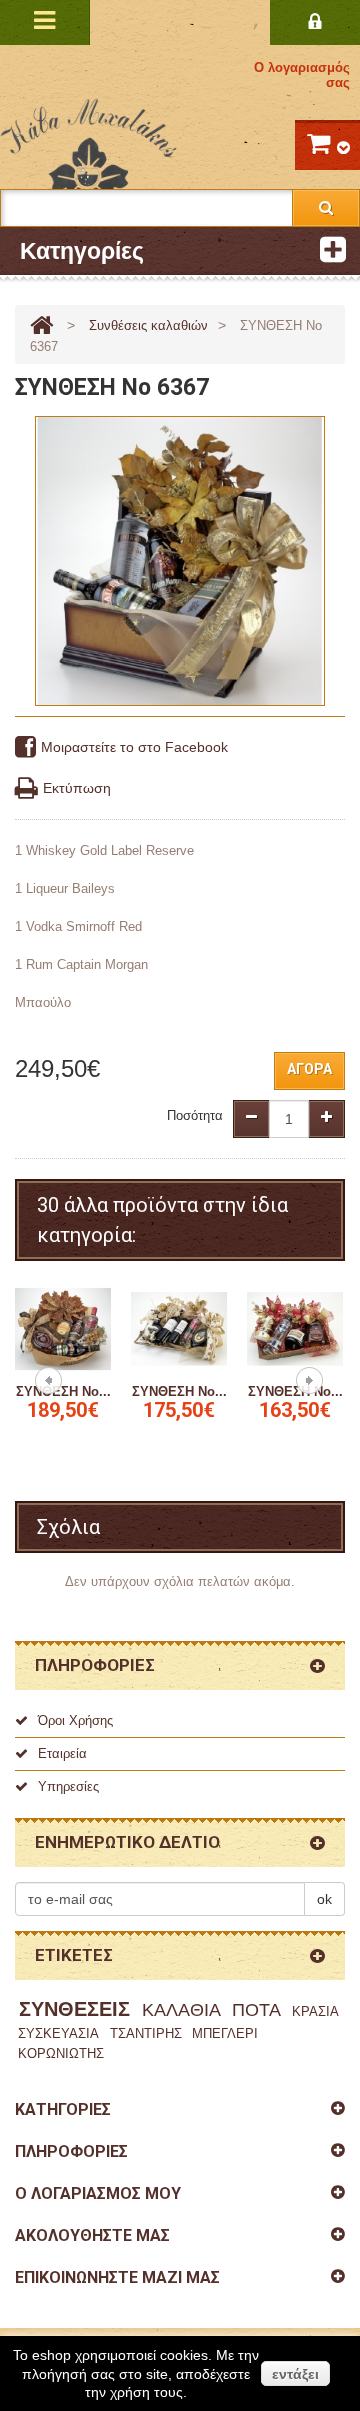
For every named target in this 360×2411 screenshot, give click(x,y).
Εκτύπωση (77, 788)
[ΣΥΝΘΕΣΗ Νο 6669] (295, 1327)
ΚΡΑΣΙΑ (315, 2011)
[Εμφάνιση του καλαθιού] (327, 145)
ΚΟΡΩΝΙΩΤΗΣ (61, 2053)
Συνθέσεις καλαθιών (148, 325)
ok (324, 1899)
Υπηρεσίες (68, 1786)
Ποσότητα (195, 1115)
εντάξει (295, 2374)
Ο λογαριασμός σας (302, 75)
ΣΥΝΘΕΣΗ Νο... (63, 1391)
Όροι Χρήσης (75, 1720)
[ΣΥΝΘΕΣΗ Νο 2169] (179, 1327)
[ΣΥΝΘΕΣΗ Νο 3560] (63, 1327)
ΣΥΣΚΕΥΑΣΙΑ (58, 2033)
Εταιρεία (62, 1753)
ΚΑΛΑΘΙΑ (181, 2010)
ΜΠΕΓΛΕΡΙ (225, 2033)
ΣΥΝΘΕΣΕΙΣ (74, 2009)
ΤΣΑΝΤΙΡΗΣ (146, 2033)
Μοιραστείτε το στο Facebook (134, 747)
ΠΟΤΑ (256, 2010)
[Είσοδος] (315, 21)
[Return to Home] (41, 325)
